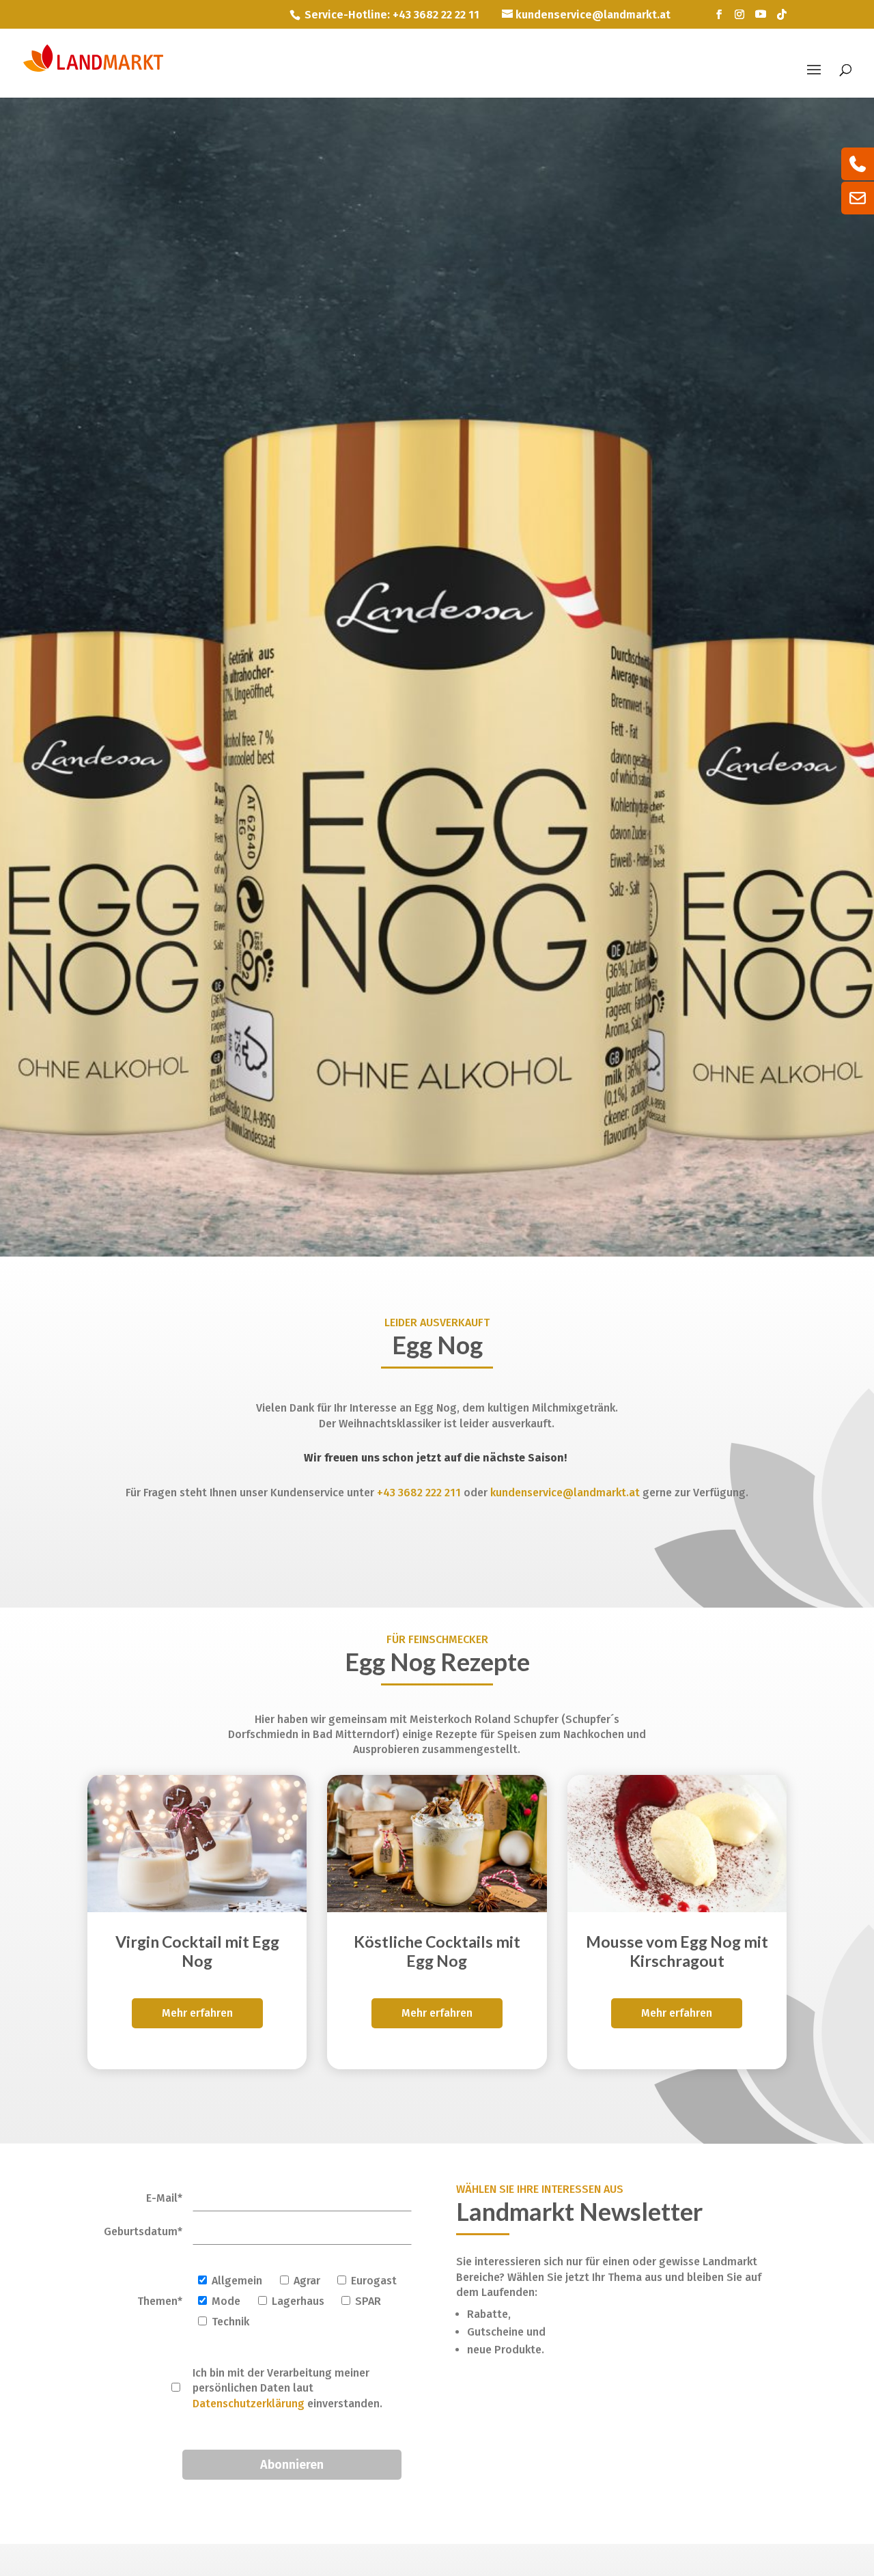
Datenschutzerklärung (249, 2404)
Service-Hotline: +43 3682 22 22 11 (392, 15)
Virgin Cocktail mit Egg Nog (197, 1951)
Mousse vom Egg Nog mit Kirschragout (677, 1951)
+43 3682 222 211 (419, 1493)
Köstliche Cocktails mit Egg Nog (437, 1951)
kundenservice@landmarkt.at (565, 1493)
